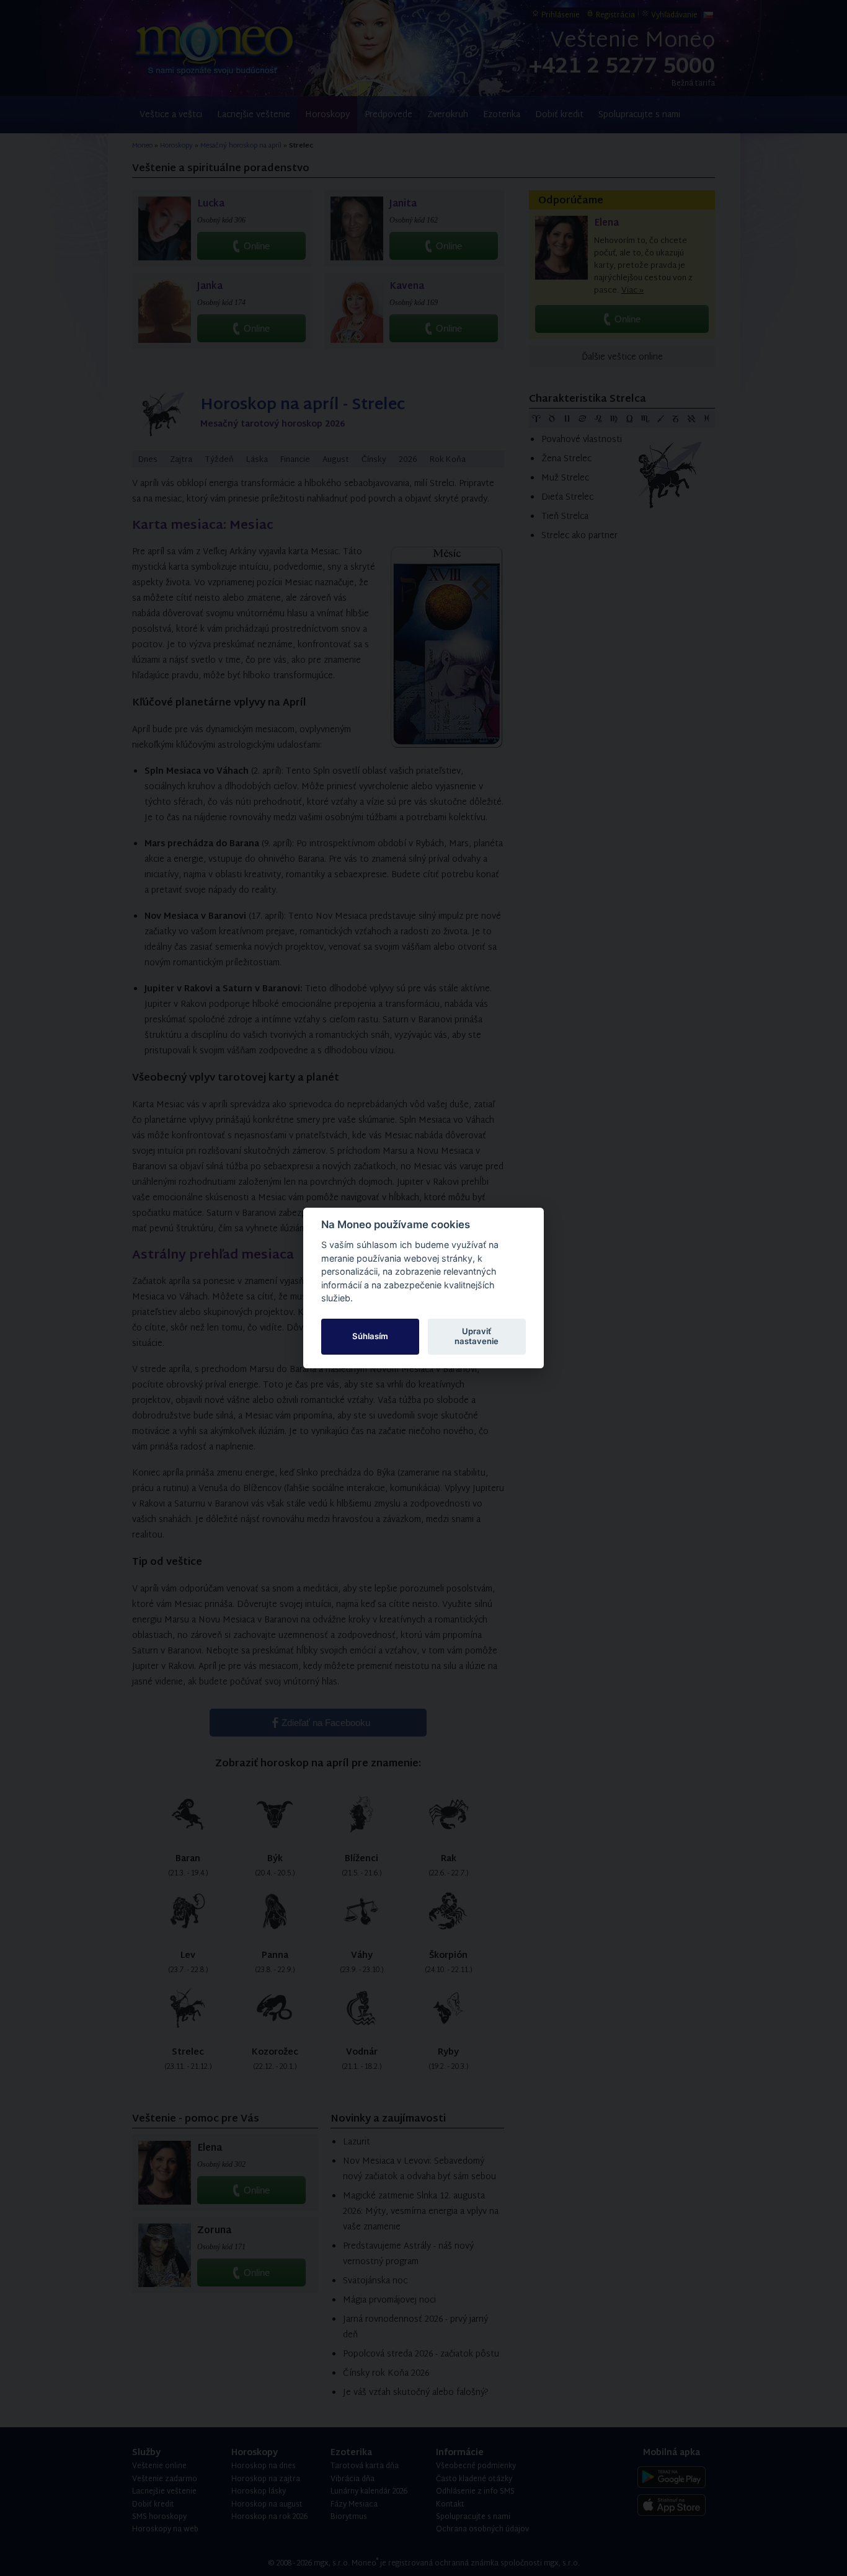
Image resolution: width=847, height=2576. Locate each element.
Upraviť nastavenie (477, 1336)
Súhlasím (370, 1336)
